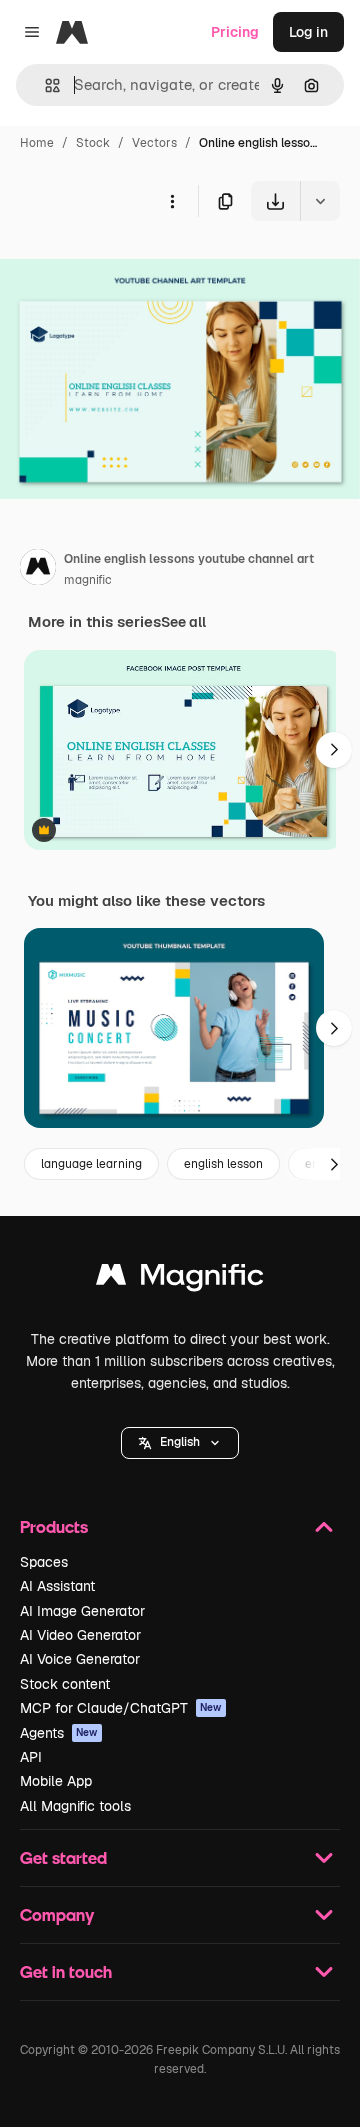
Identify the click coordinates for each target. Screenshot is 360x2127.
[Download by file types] (320, 201)
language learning (91, 1164)
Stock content (65, 1684)
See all (183, 622)
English (180, 1442)
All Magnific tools (75, 1806)
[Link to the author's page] (38, 570)
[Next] (334, 750)
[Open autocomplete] (44, 85)
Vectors (154, 143)
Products (54, 1526)
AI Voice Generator (80, 1659)
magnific (88, 580)
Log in (308, 32)
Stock (93, 143)
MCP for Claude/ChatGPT (121, 1708)
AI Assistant (57, 1586)
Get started (63, 1857)
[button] (180, 1443)
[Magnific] (180, 1279)
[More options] (172, 201)
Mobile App (56, 1781)
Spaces (44, 1562)
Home (37, 143)
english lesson (223, 1164)
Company (57, 1914)
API (31, 1757)
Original (128, 267)
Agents (59, 1733)
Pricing (235, 32)
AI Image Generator (82, 1611)
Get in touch (66, 1971)
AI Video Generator (80, 1635)
